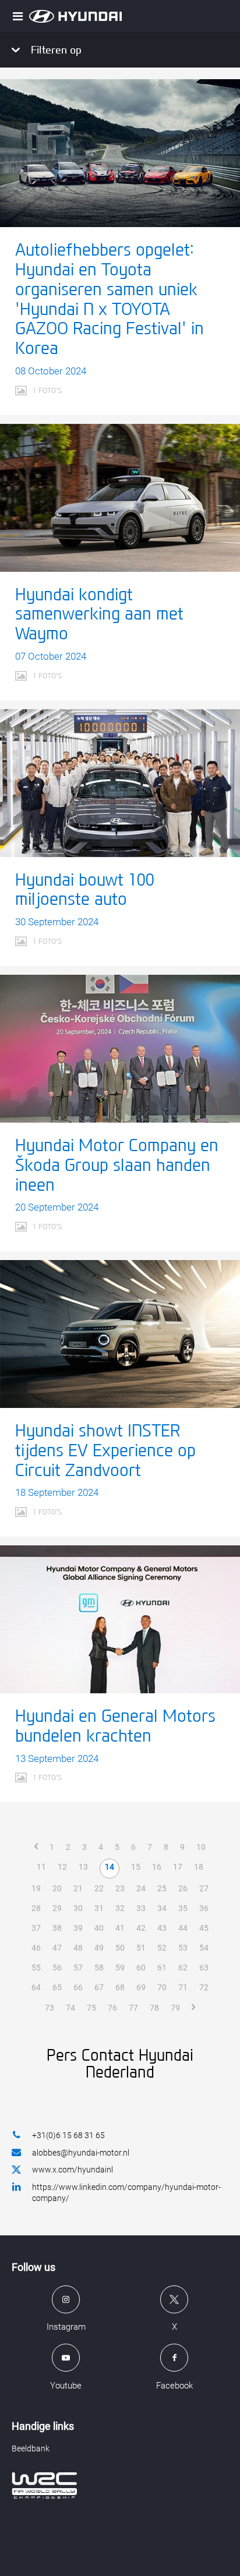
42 (141, 1928)
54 (204, 1948)
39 (78, 1928)
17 (178, 1867)
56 (57, 1968)
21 (78, 1888)
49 (99, 1948)
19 (36, 1888)
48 (78, 1948)
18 (199, 1867)
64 (36, 1987)
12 (62, 1867)
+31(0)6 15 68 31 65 (68, 2135)
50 (120, 1948)
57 (78, 1968)
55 (36, 1968)
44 (183, 1928)
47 (57, 1948)
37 (36, 1928)
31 (99, 1908)
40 (99, 1928)
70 (162, 1987)
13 (83, 1867)
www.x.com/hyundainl (73, 2170)
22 (99, 1888)
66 (78, 1987)
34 (162, 1908)
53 (183, 1948)
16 (157, 1867)
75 (91, 2008)
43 (162, 1928)
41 (120, 1928)
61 (162, 1968)
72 (204, 1987)
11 (41, 1867)
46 (36, 1948)
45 (204, 1928)
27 (204, 1888)
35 (183, 1908)
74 (70, 2008)
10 (201, 1847)
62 (183, 1968)
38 (57, 1928)
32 (120, 1908)
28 (36, 1908)
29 (57, 1908)
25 (162, 1888)
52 (162, 1948)
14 (110, 1867)
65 (57, 1987)
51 (141, 1948)
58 (99, 1968)
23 (120, 1888)
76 (112, 2008)
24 (141, 1888)
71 (183, 1987)
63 (204, 1968)
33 (141, 1908)
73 (50, 2008)
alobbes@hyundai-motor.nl (81, 2153)
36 (204, 1908)
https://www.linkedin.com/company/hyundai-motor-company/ (126, 2193)
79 (175, 2008)
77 (133, 2008)
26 (183, 1888)
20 (57, 1888)
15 (136, 1867)
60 (141, 1968)
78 (154, 2008)
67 (99, 1987)
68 (120, 1987)
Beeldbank (31, 2448)
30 (78, 1908)
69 (141, 1987)
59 (120, 1968)
